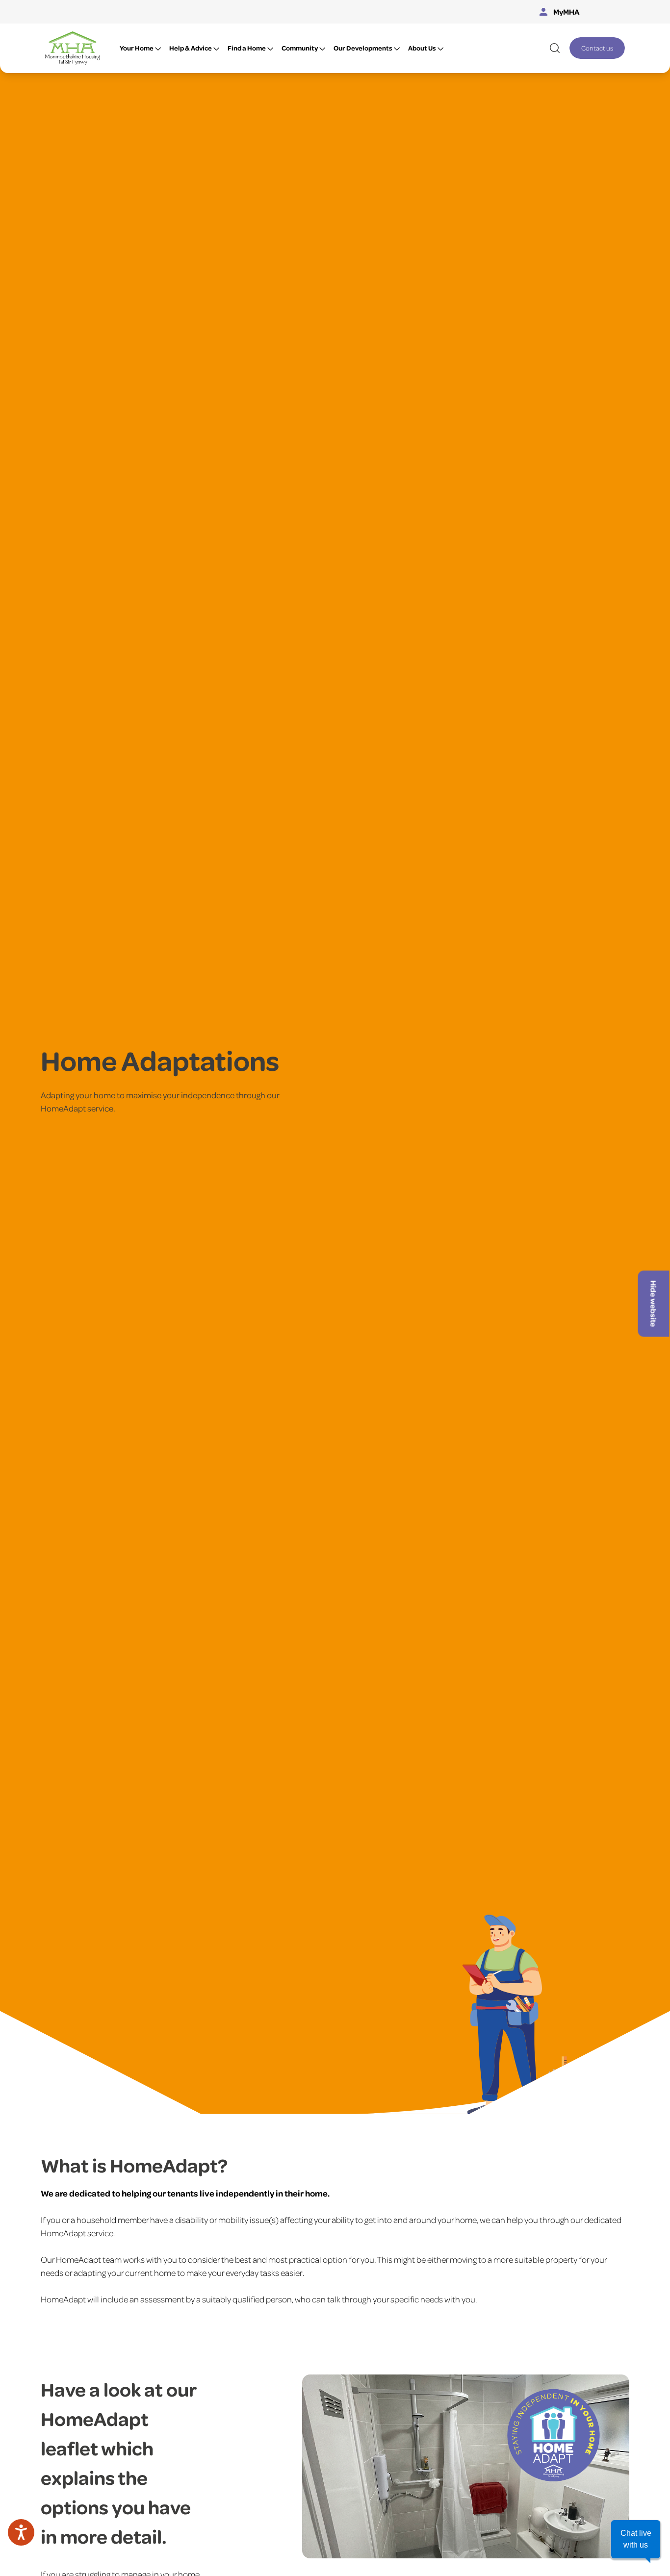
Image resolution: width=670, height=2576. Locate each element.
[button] (636, 2539)
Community (300, 48)
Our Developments (363, 48)
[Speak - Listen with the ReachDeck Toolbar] (21, 2532)
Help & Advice (191, 48)
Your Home (137, 48)
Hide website (654, 1304)
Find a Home (247, 48)
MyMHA (567, 12)
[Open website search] (555, 48)
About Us (422, 48)
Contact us (597, 48)
